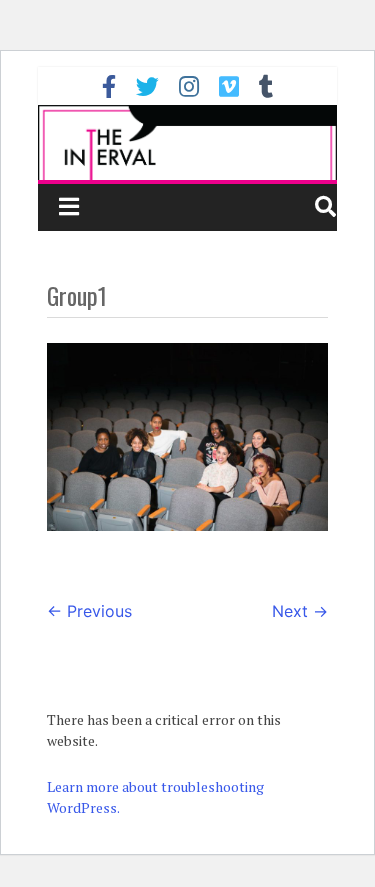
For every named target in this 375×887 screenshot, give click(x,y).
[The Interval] (188, 142)
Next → (300, 611)
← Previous (89, 611)
